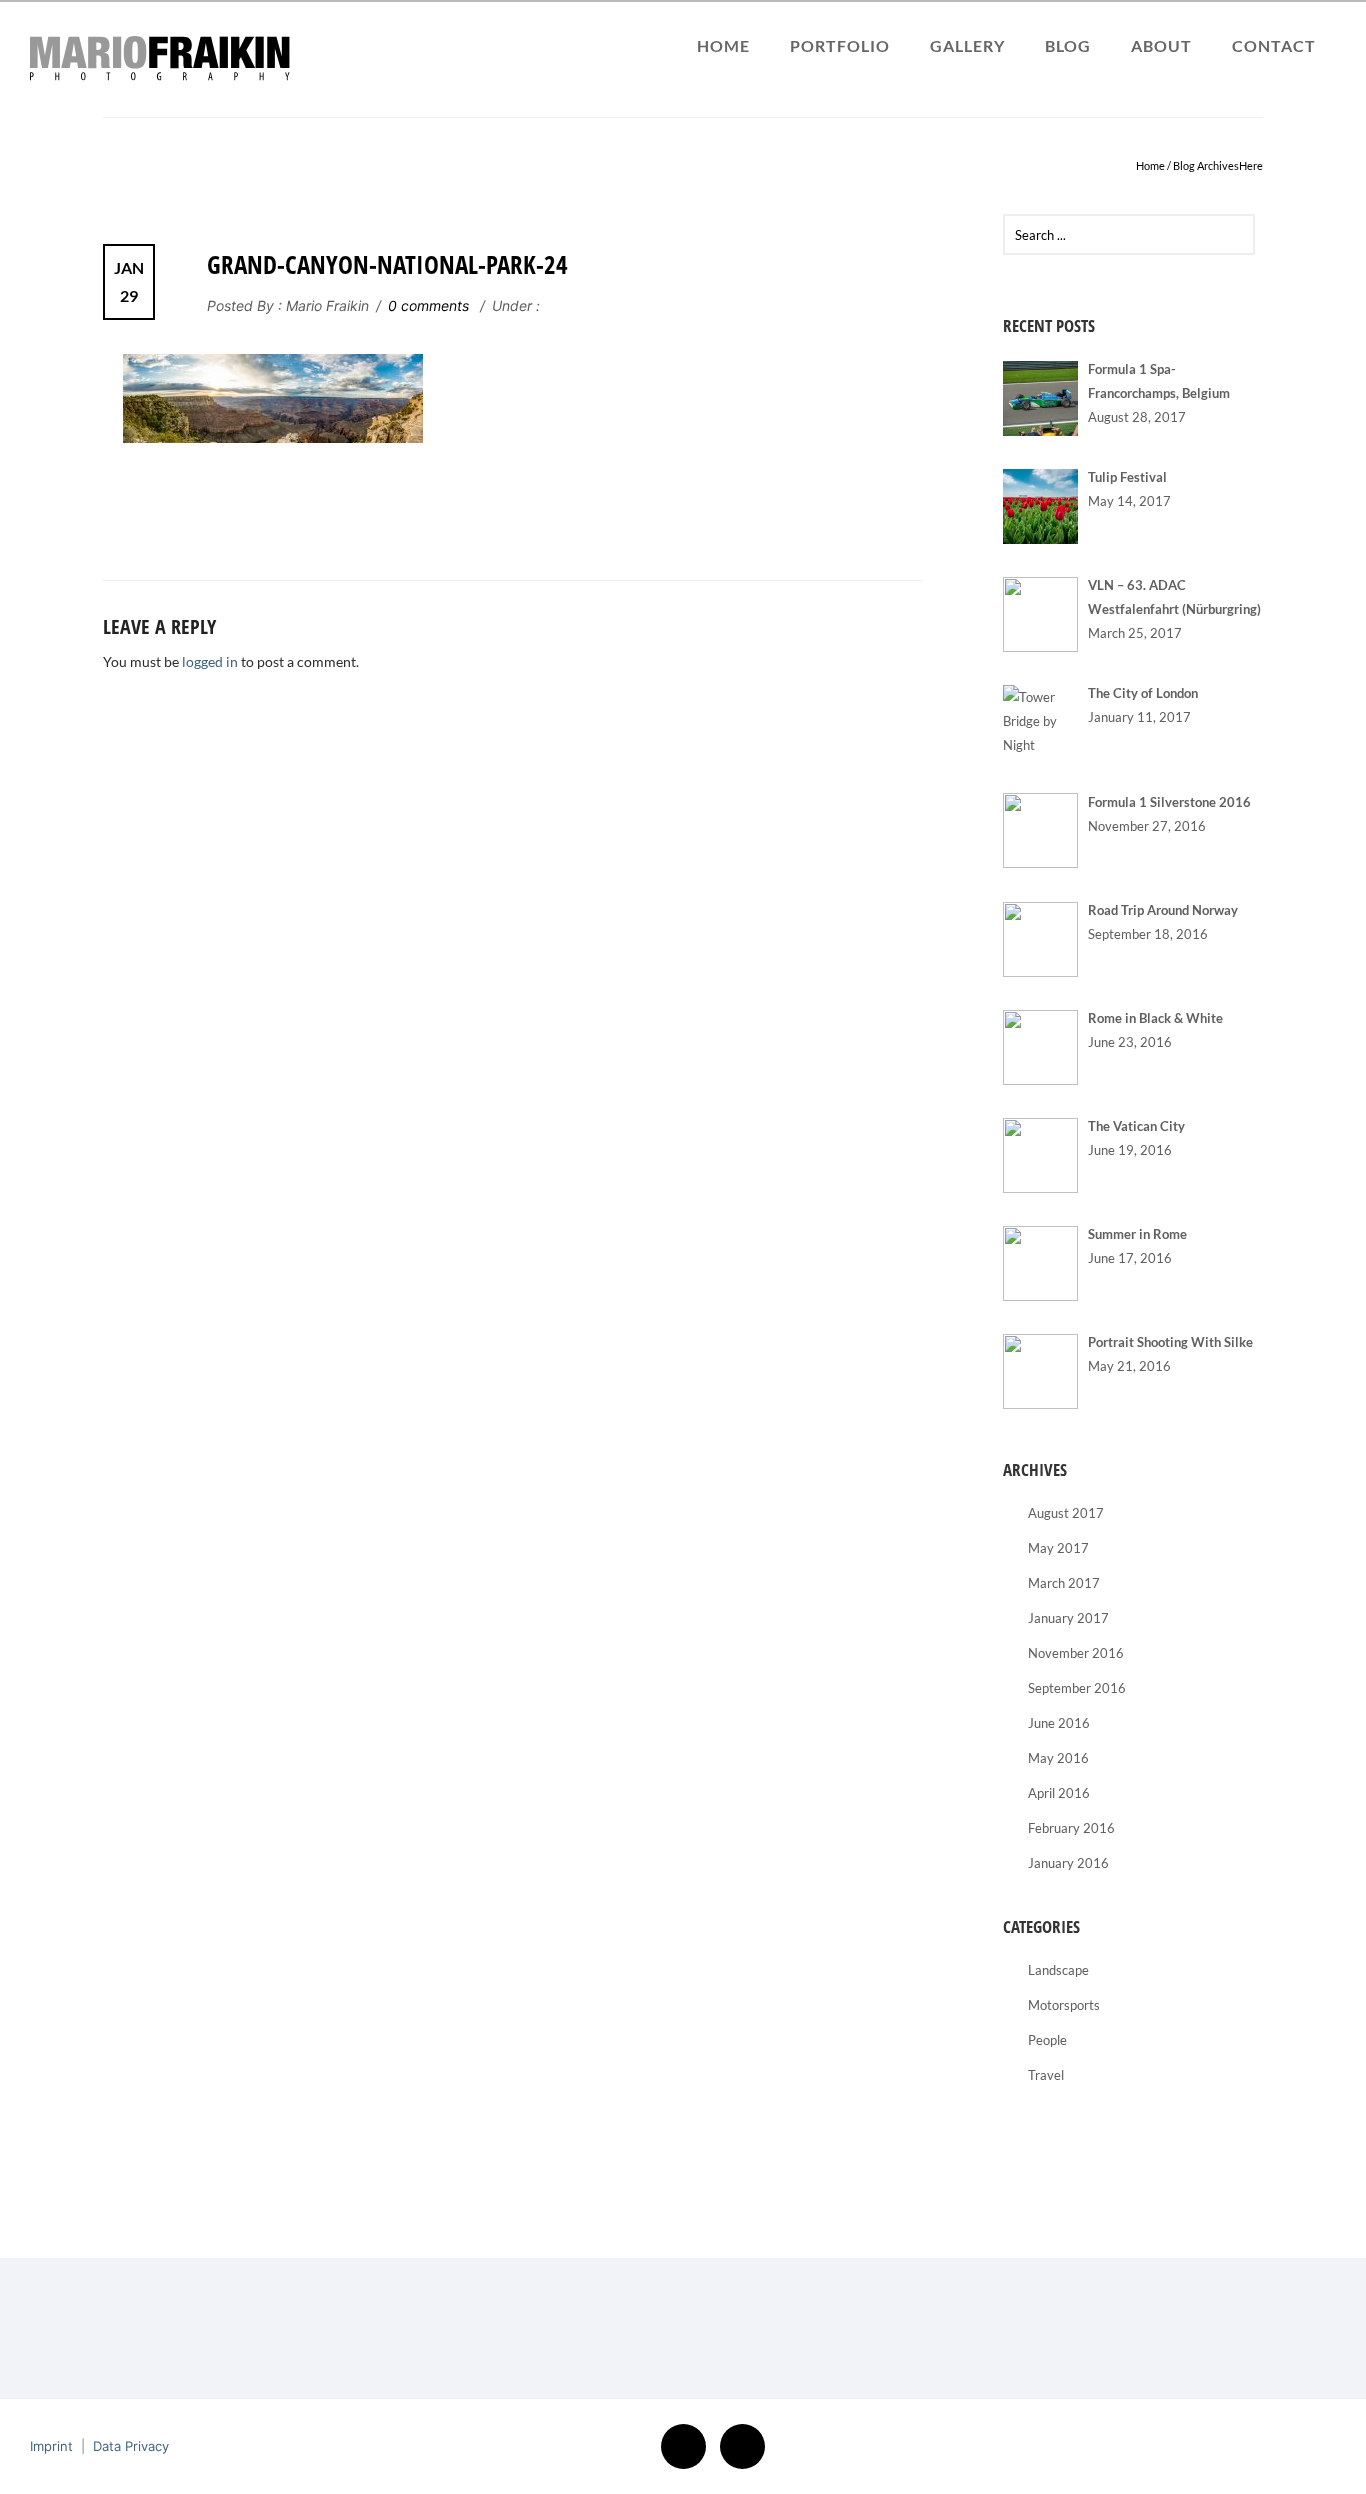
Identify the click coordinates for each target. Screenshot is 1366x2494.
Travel (1046, 2075)
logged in (210, 661)
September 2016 (1077, 1688)
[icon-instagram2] (742, 2446)
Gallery (967, 45)
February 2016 (1071, 1828)
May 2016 (1058, 1758)
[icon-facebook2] (688, 2446)
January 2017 (1068, 1618)
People (1047, 2040)
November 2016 (1076, 1653)
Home (723, 45)
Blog (1068, 45)
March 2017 (1064, 1583)
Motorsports (1064, 2005)
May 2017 (1058, 1548)
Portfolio (840, 45)
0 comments (428, 305)
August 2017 (1066, 1513)
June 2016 (1059, 1723)
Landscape (1058, 1970)
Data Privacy (131, 2446)
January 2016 (1068, 1863)
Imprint (51, 2446)
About (1161, 45)
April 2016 (1059, 1793)
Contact (1274, 45)
